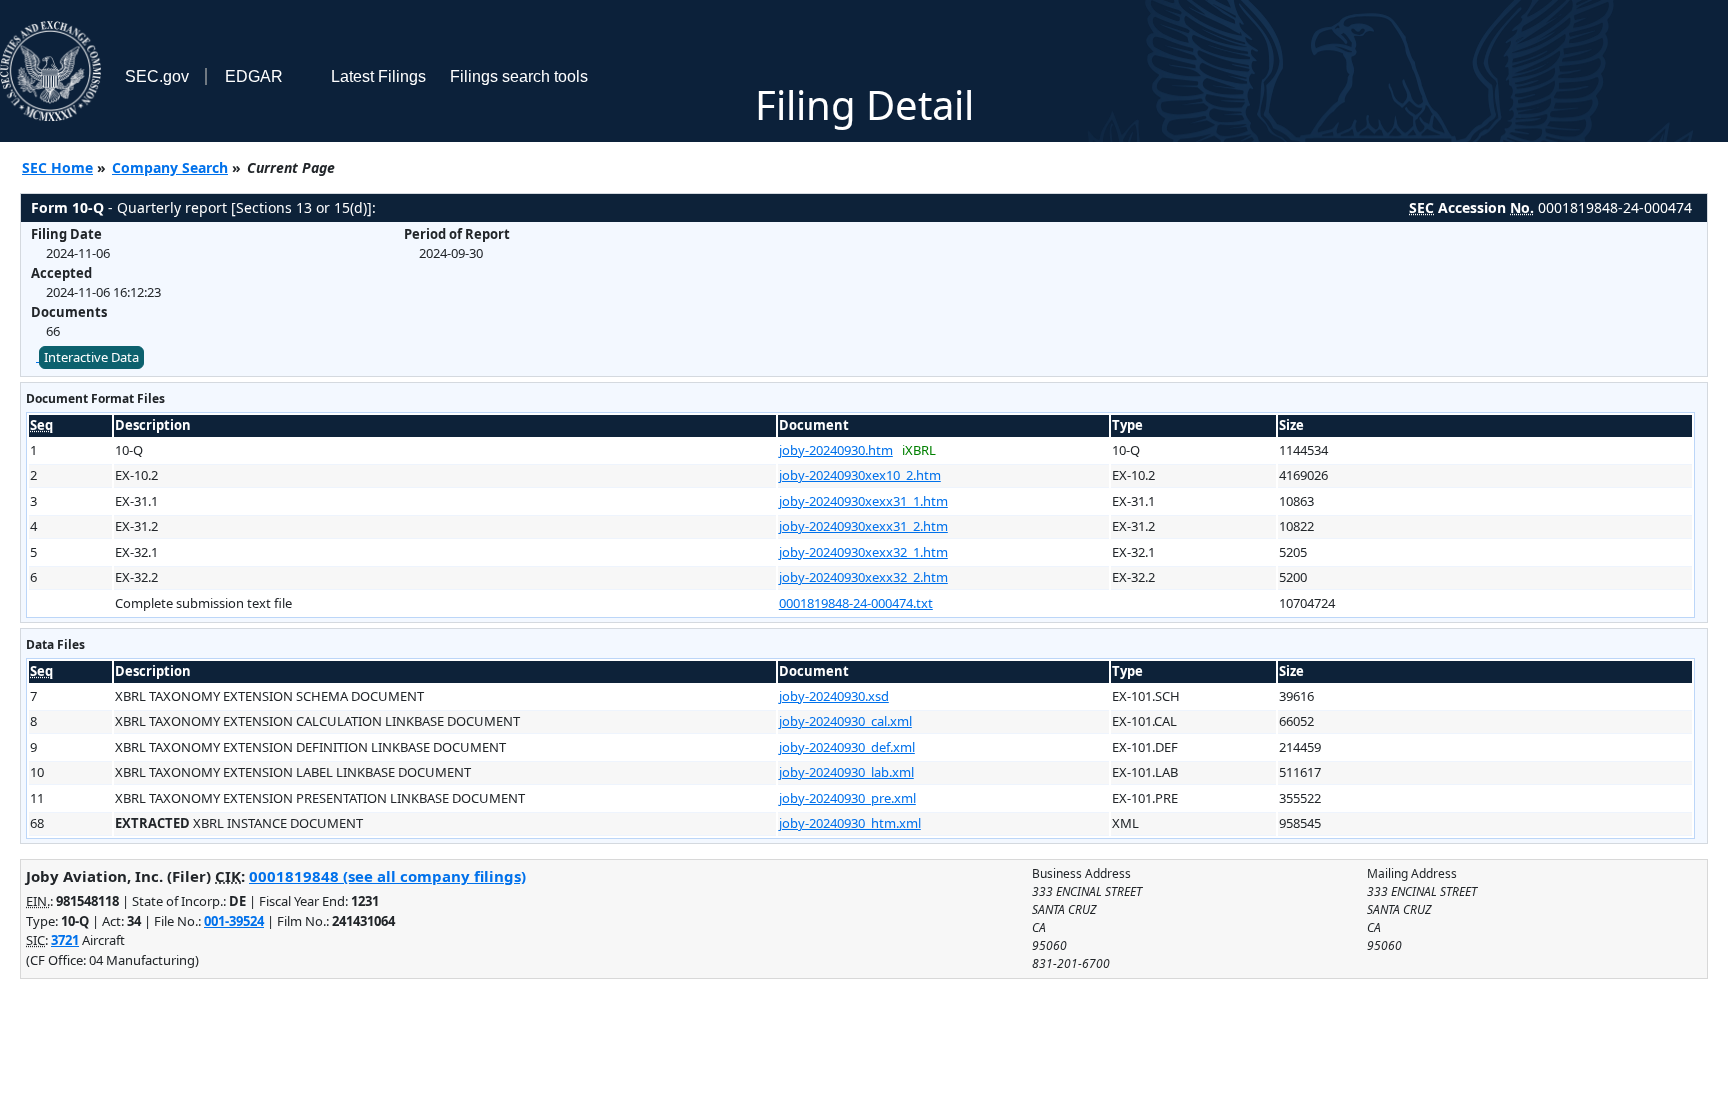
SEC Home (57, 167)
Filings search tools (519, 76)
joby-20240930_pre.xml (847, 798)
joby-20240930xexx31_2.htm (863, 526)
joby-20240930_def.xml (847, 747)
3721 (65, 940)
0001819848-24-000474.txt (856, 603)
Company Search (170, 167)
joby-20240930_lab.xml (846, 772)
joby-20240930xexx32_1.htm (863, 552)
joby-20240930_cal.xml (845, 721)
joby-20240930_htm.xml (850, 823)
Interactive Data (91, 357)
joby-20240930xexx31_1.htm (863, 501)
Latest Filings (378, 76)
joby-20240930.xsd (834, 696)
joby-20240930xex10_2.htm (860, 475)
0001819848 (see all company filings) (387, 876)
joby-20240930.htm (836, 450)
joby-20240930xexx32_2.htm (863, 577)
